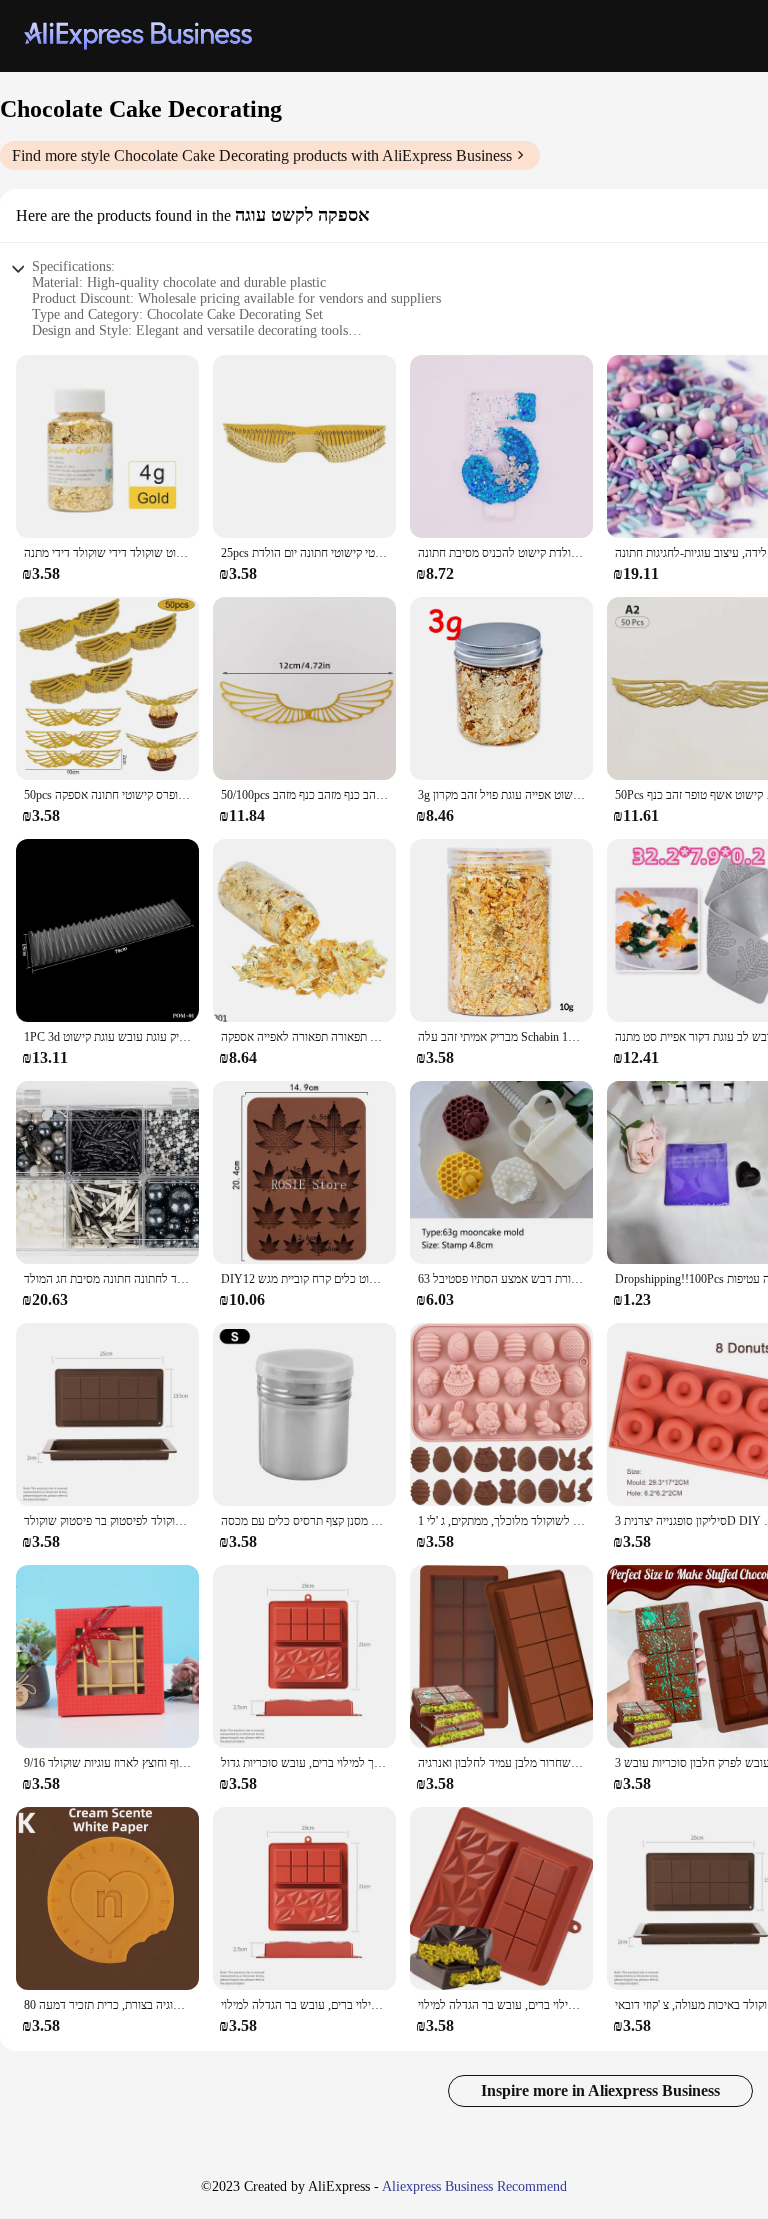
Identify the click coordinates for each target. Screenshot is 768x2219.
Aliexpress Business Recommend (474, 2186)
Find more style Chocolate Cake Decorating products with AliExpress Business (262, 155)
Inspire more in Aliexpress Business (600, 2090)
